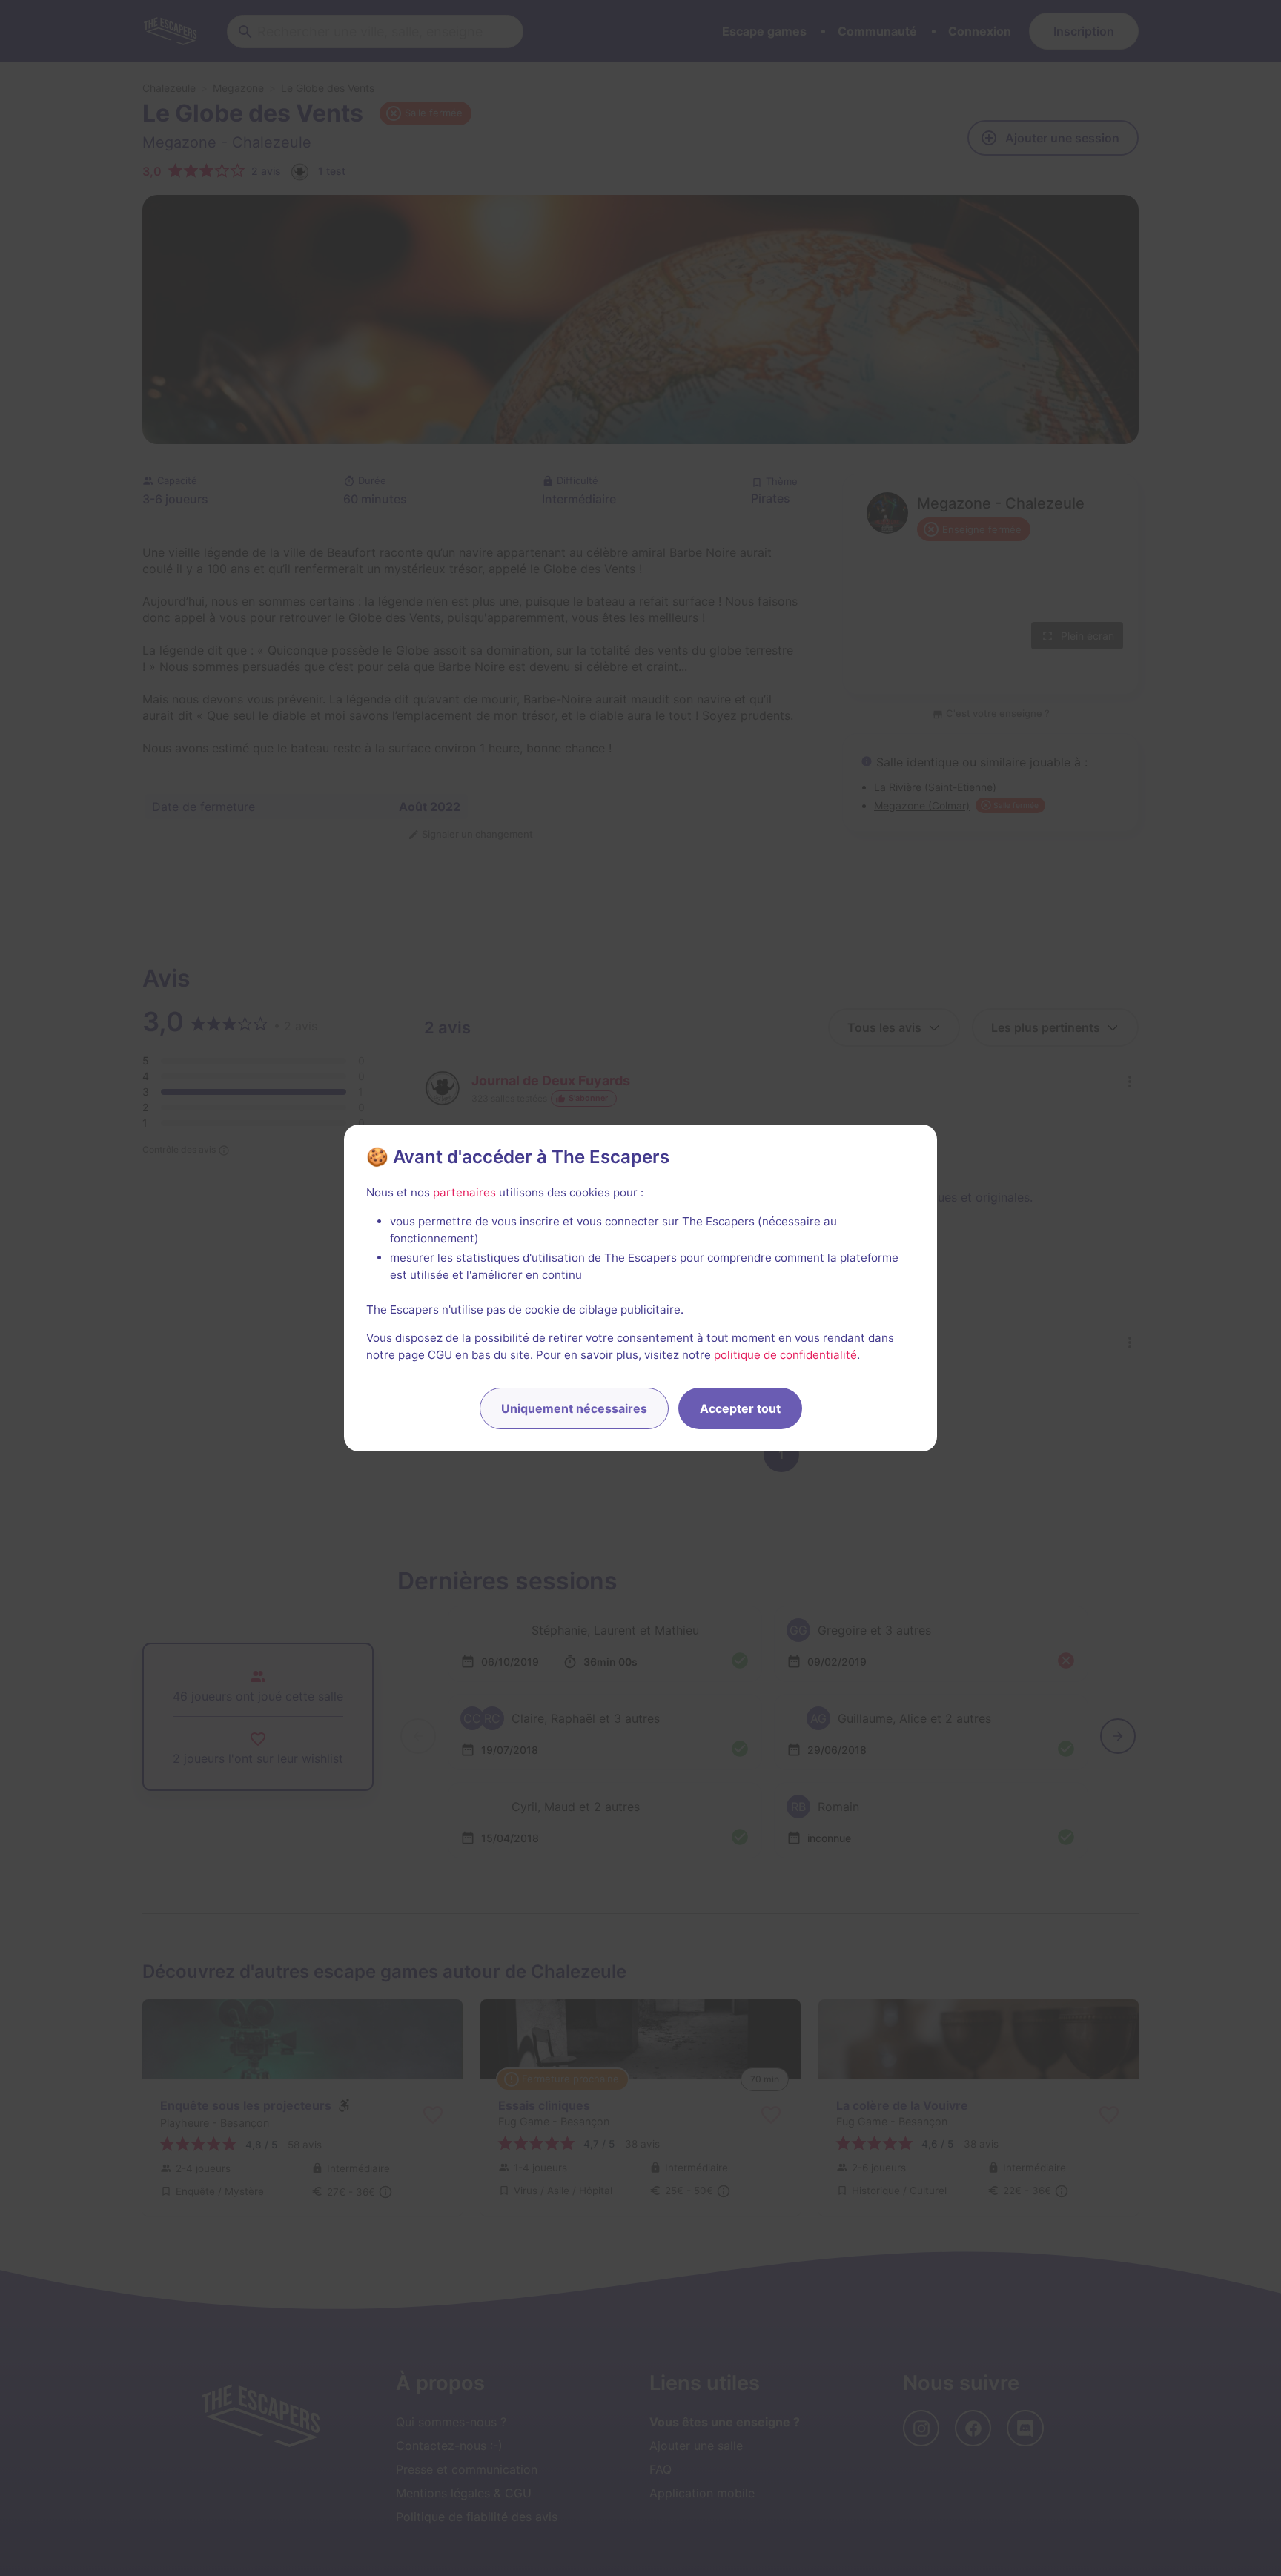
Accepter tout (740, 1408)
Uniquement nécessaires (574, 1408)
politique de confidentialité (785, 1355)
